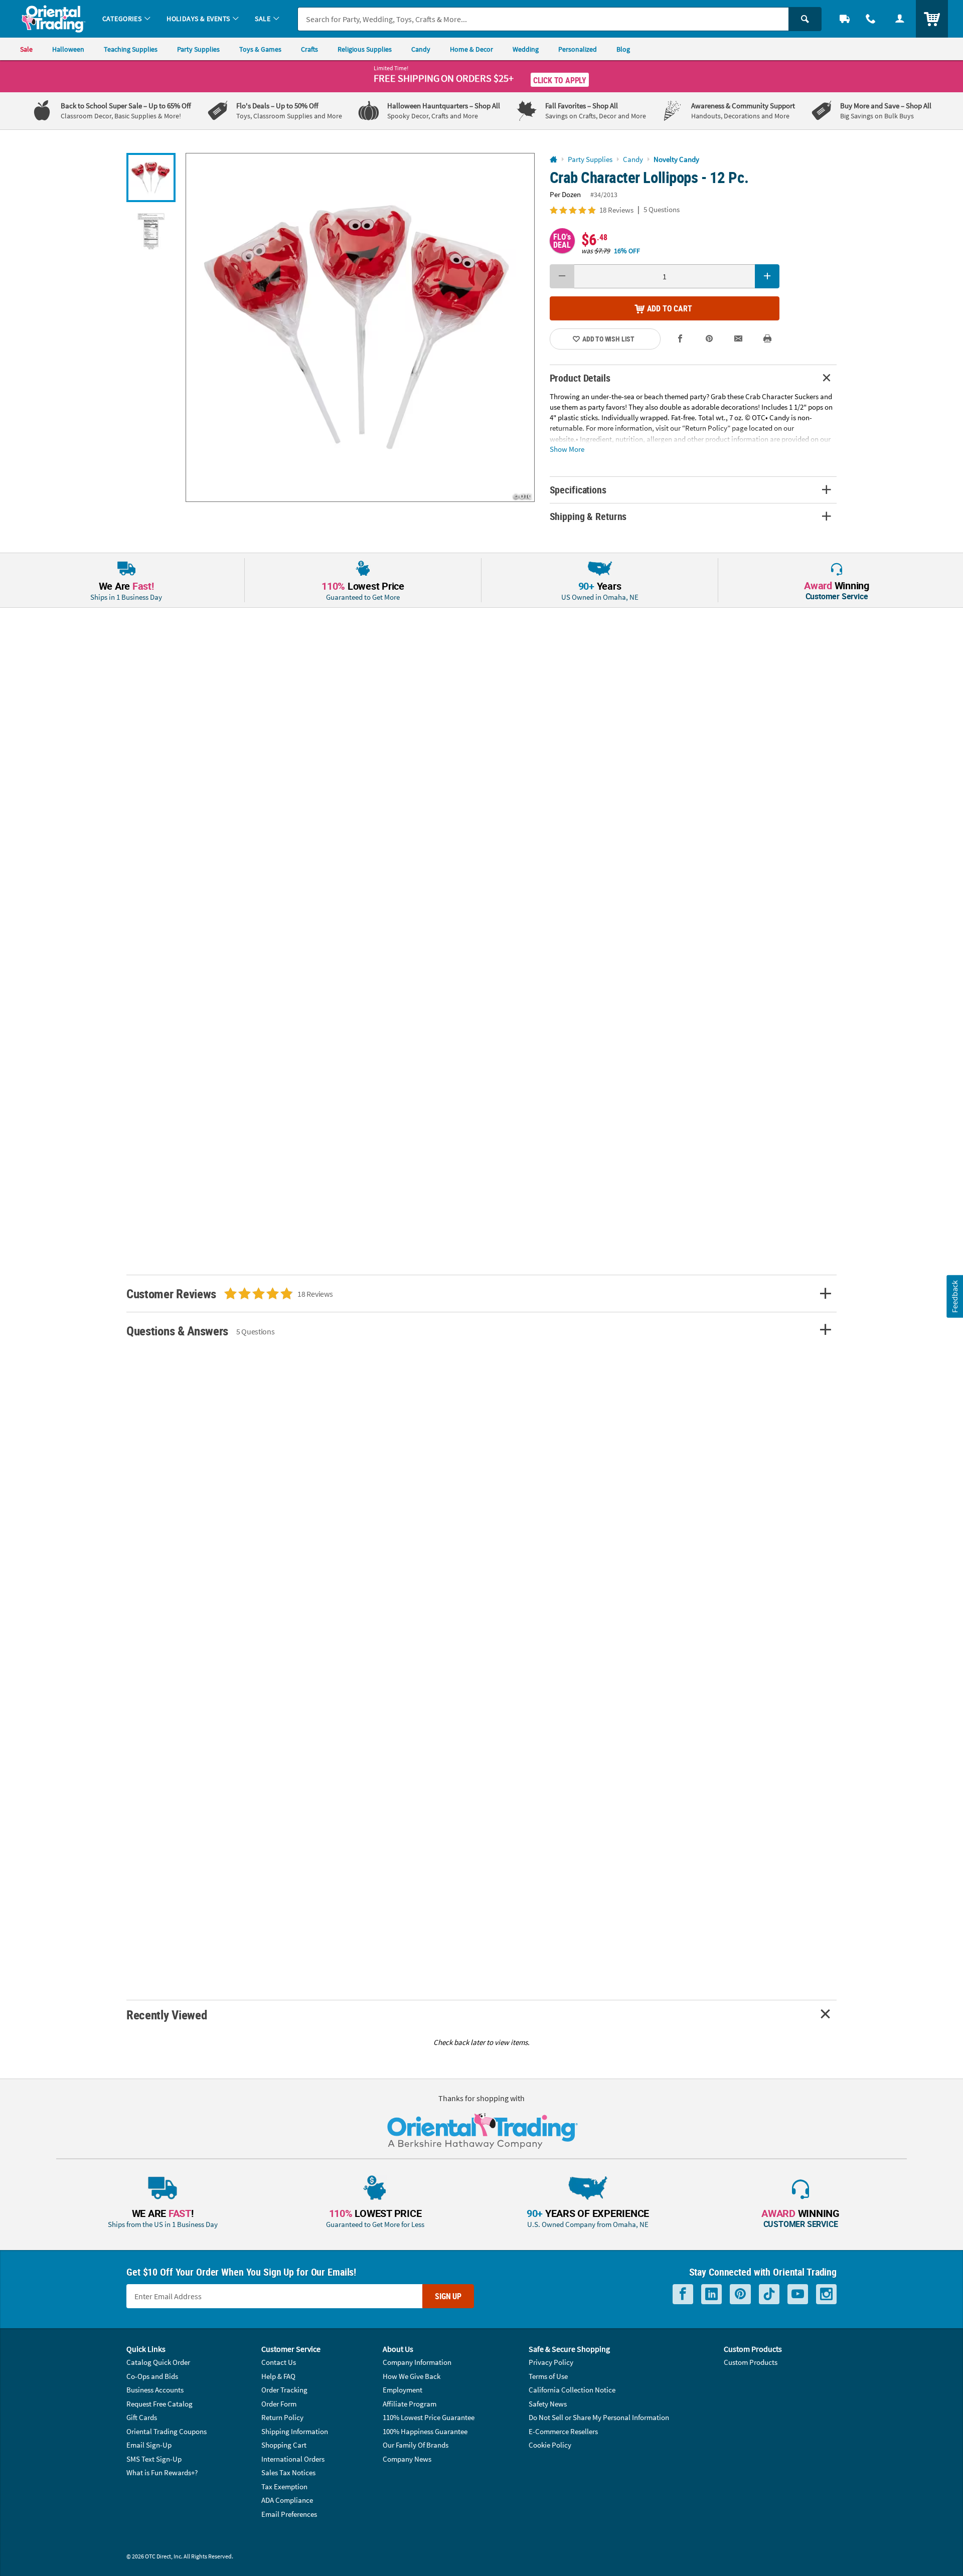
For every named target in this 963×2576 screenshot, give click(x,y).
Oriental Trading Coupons (167, 2431)
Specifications (578, 490)
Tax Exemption (284, 2486)
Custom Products (751, 2362)
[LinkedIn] (711, 2294)
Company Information (417, 2362)
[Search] (805, 19)
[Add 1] (767, 276)
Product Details (580, 378)
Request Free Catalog (159, 2404)
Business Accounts (155, 2390)
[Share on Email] (738, 339)
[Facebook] (683, 2294)
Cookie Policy (550, 2445)
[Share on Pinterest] (709, 339)
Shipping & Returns (588, 516)
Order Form (279, 2404)
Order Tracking (284, 2390)
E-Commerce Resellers (563, 2431)
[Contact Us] (871, 19)
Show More (567, 449)
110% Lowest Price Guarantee (429, 2417)
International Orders (293, 2459)
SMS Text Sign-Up (154, 2459)
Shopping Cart (284, 2445)
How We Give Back (412, 2376)
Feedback (954, 1296)
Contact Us (279, 2362)
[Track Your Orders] (845, 19)
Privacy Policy (551, 2362)
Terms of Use (548, 2376)
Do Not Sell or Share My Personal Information (599, 2417)
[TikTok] (769, 2294)
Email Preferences (289, 2514)
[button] (360, 327)
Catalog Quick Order (158, 2362)
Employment (403, 2390)
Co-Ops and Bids (152, 2376)
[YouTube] (798, 2294)
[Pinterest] (740, 2294)
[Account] (900, 19)
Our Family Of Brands (416, 2445)
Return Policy (282, 2417)
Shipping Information (295, 2431)
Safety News (548, 2404)
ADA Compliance (287, 2500)
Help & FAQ (278, 2376)
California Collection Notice (572, 2390)
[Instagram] (826, 2294)
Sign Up (448, 2296)
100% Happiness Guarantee (425, 2431)
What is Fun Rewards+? (162, 2472)
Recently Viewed (167, 2015)
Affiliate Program (410, 2404)
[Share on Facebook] (681, 339)
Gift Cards (142, 2417)
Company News (407, 2459)
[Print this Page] (767, 339)
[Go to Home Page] (553, 160)
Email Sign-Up (149, 2445)
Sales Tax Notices (288, 2472)
